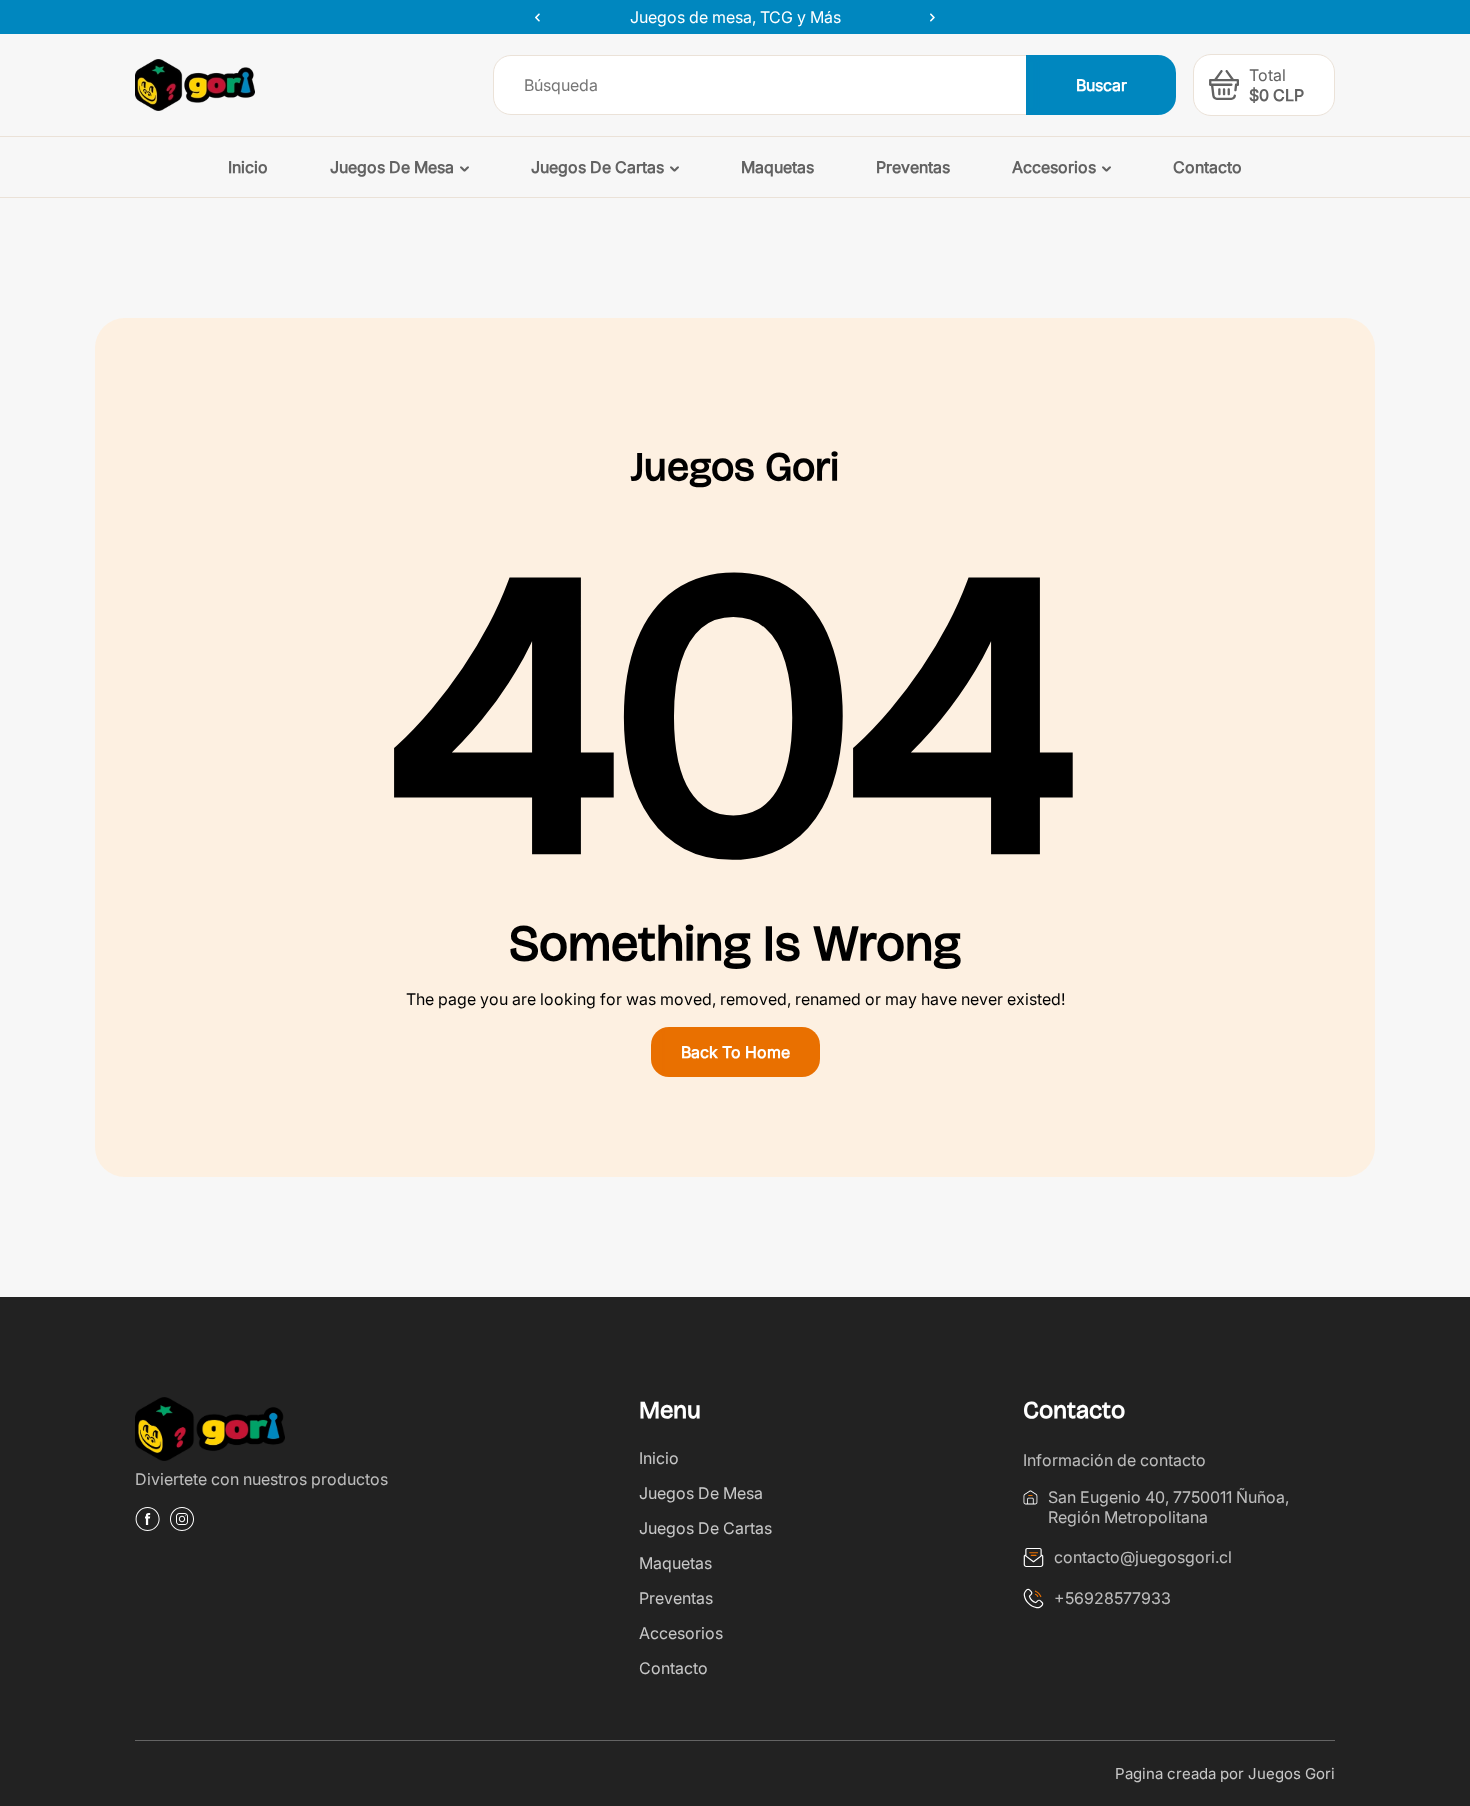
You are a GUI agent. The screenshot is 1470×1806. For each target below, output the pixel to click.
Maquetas (675, 1563)
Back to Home (735, 1052)
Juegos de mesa (701, 1493)
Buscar (1101, 85)
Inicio (659, 1458)
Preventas (676, 1598)
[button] (1224, 85)
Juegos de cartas (705, 1528)
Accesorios (681, 1633)
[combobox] (760, 85)
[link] (291, 1432)
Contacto (673, 1668)
